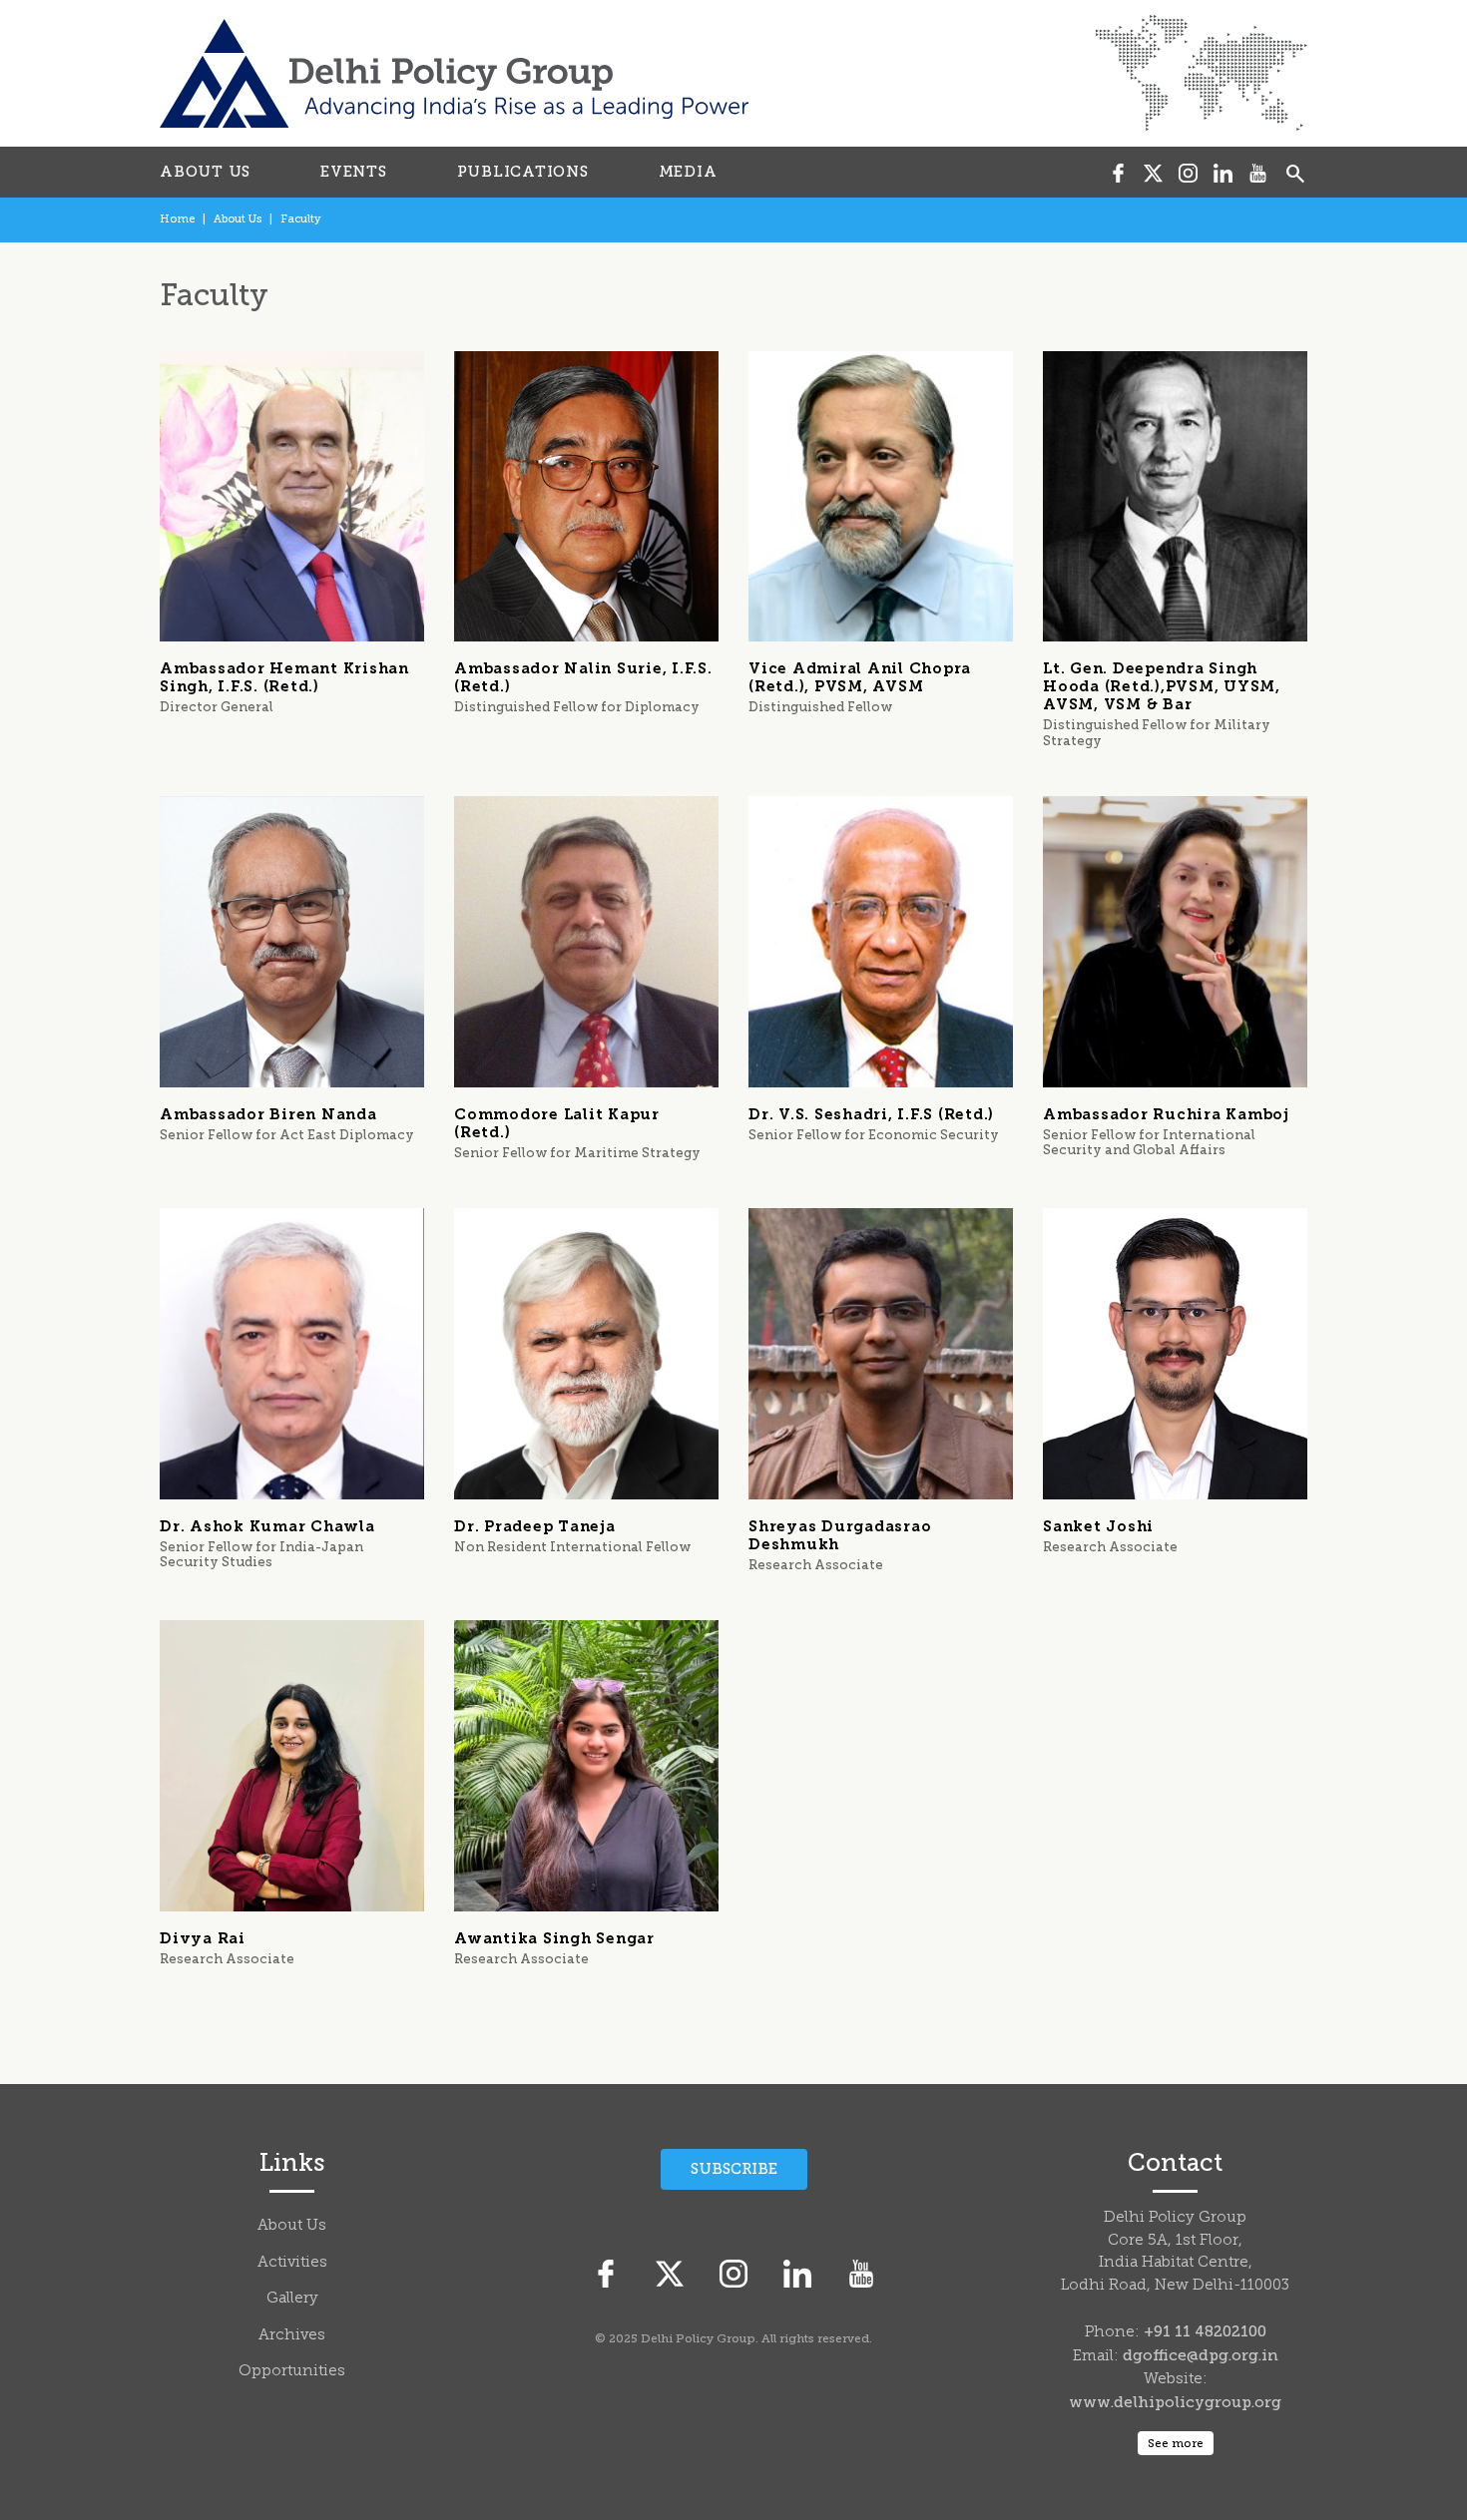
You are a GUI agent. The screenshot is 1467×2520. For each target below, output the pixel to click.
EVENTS (354, 172)
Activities (292, 2263)
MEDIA (688, 172)
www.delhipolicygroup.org (1175, 2402)
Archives (292, 2336)
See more (1176, 2443)
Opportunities (292, 2372)
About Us (238, 219)
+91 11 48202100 (1205, 2331)
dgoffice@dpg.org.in (1201, 2355)
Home (177, 219)
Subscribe (734, 2169)
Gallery (292, 2299)
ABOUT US (205, 172)
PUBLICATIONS (523, 172)
